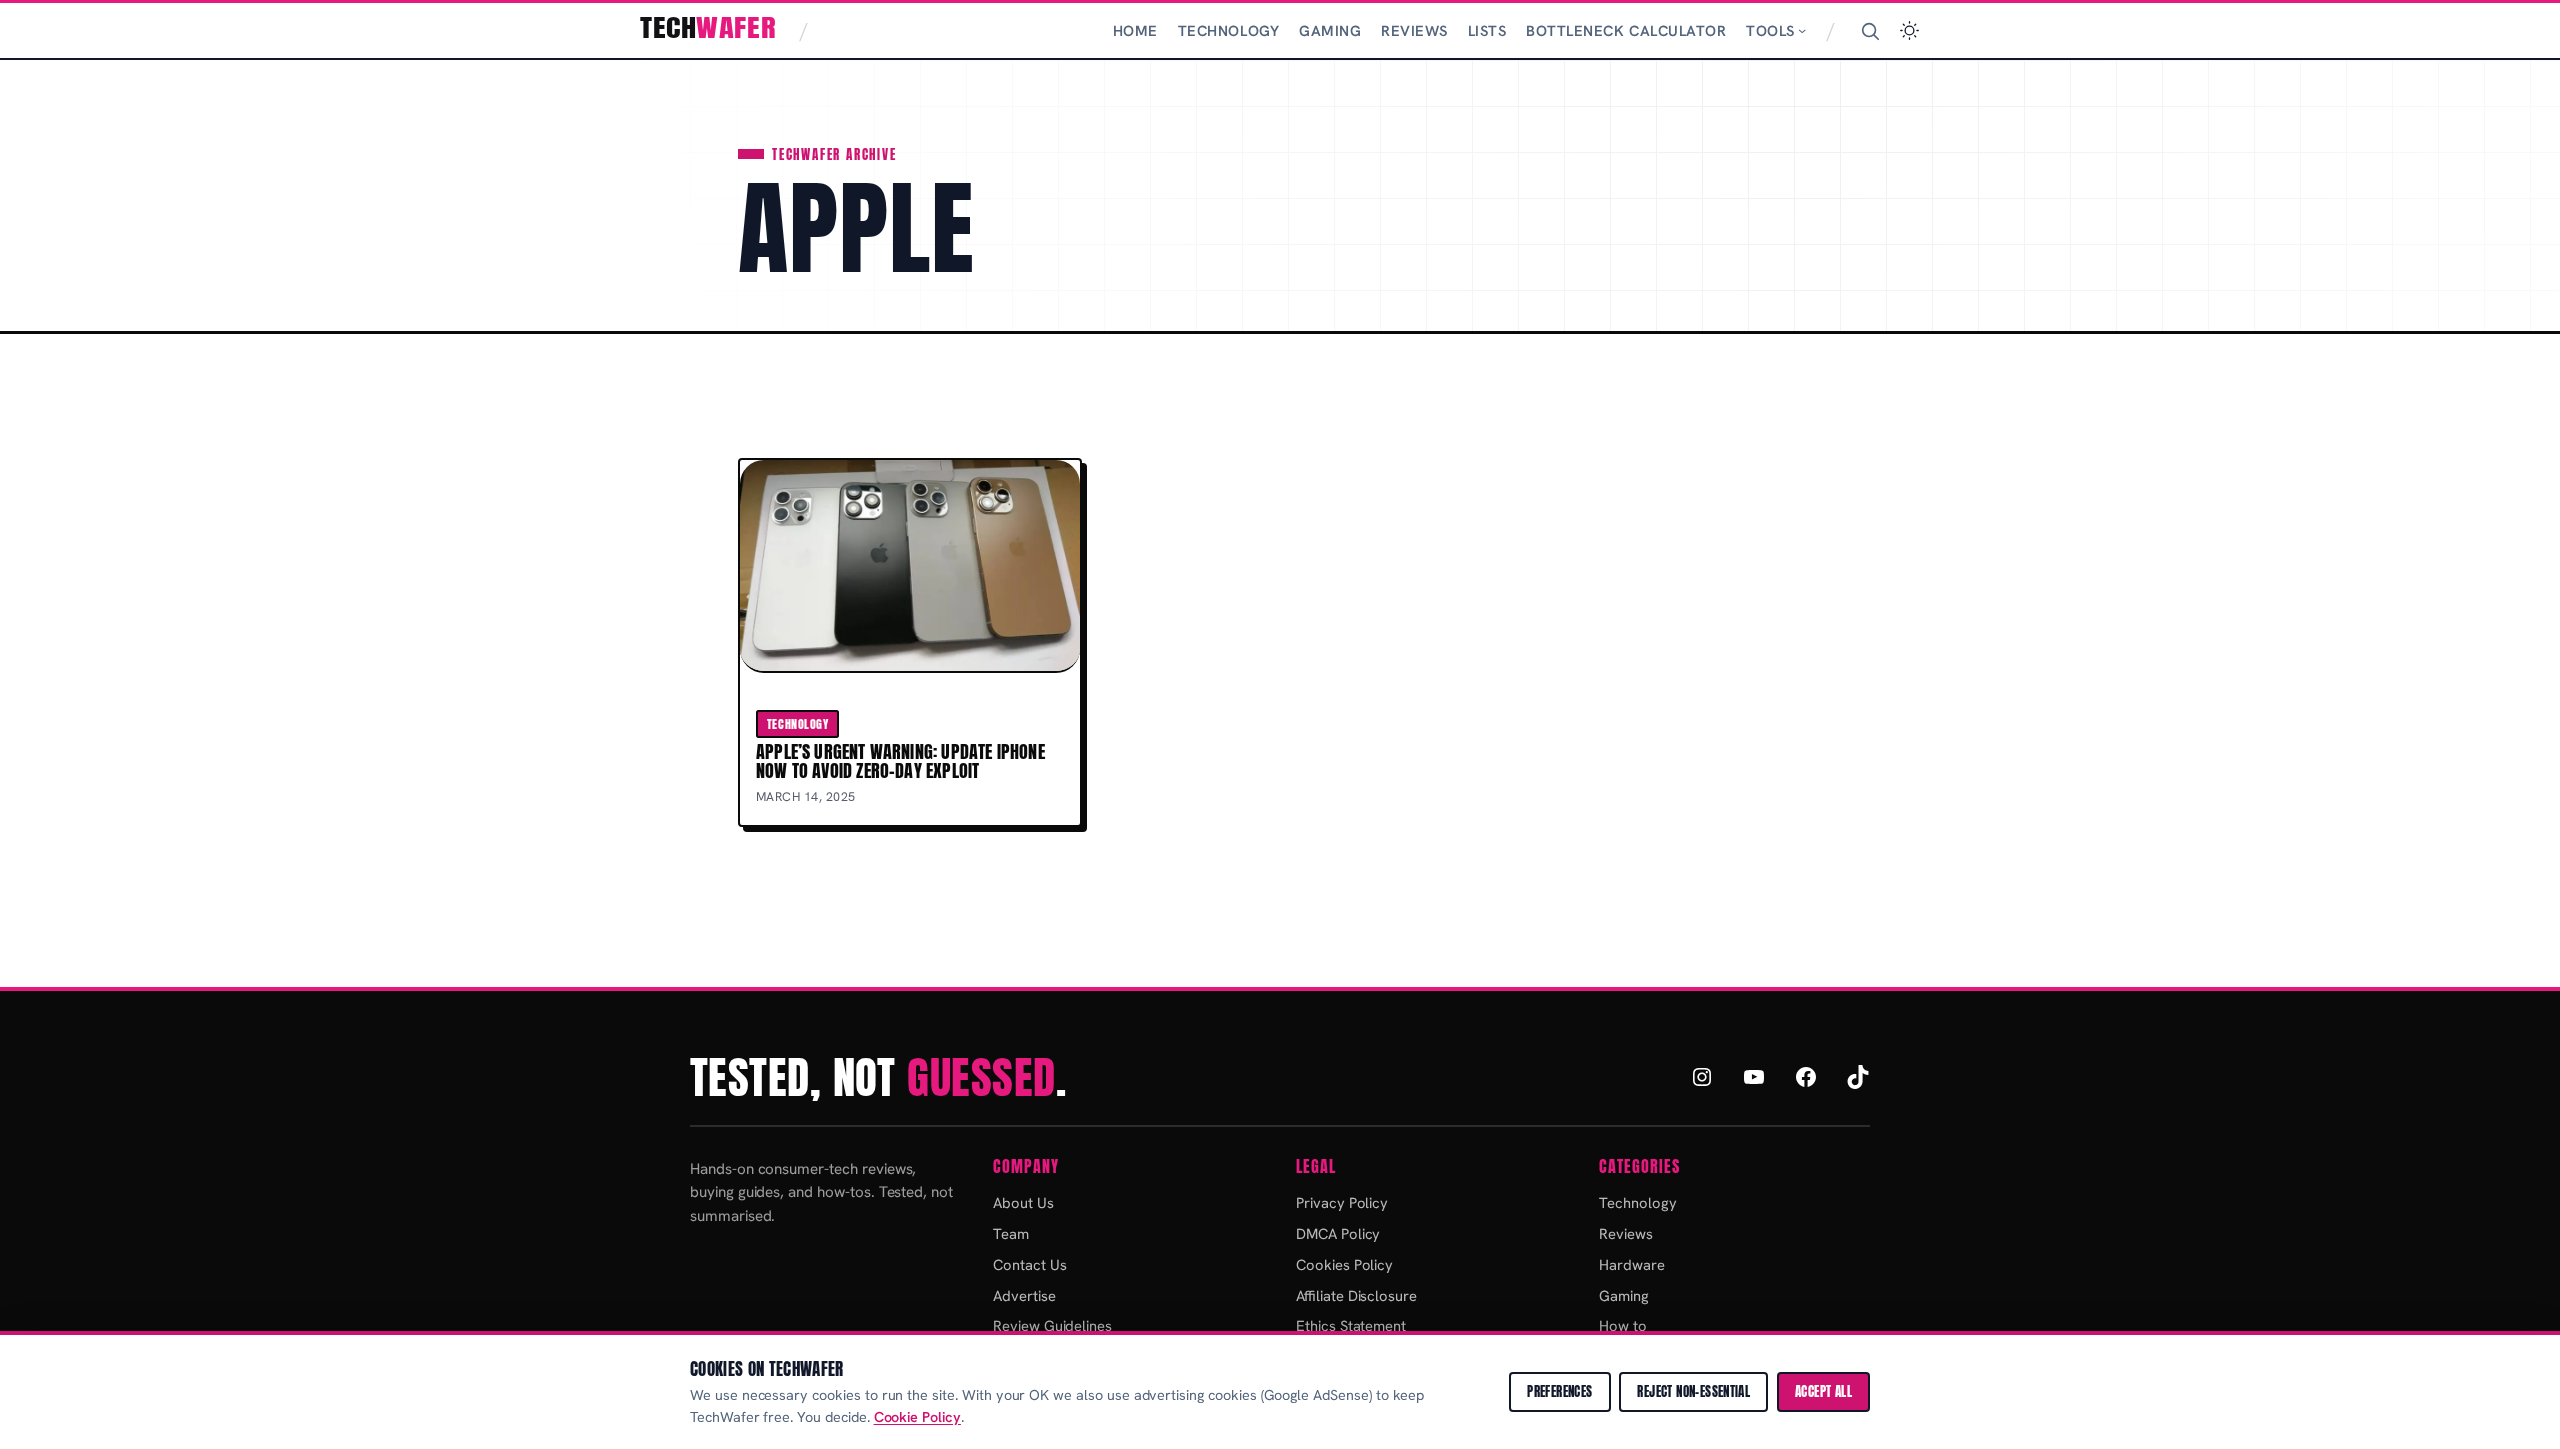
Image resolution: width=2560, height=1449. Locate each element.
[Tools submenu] (1802, 30)
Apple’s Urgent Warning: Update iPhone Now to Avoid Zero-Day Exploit (900, 761)
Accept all (1823, 1391)
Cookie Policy (917, 1417)
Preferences (1559, 1391)
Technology (798, 724)
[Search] (1870, 31)
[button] (1909, 30)
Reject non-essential (1693, 1391)
